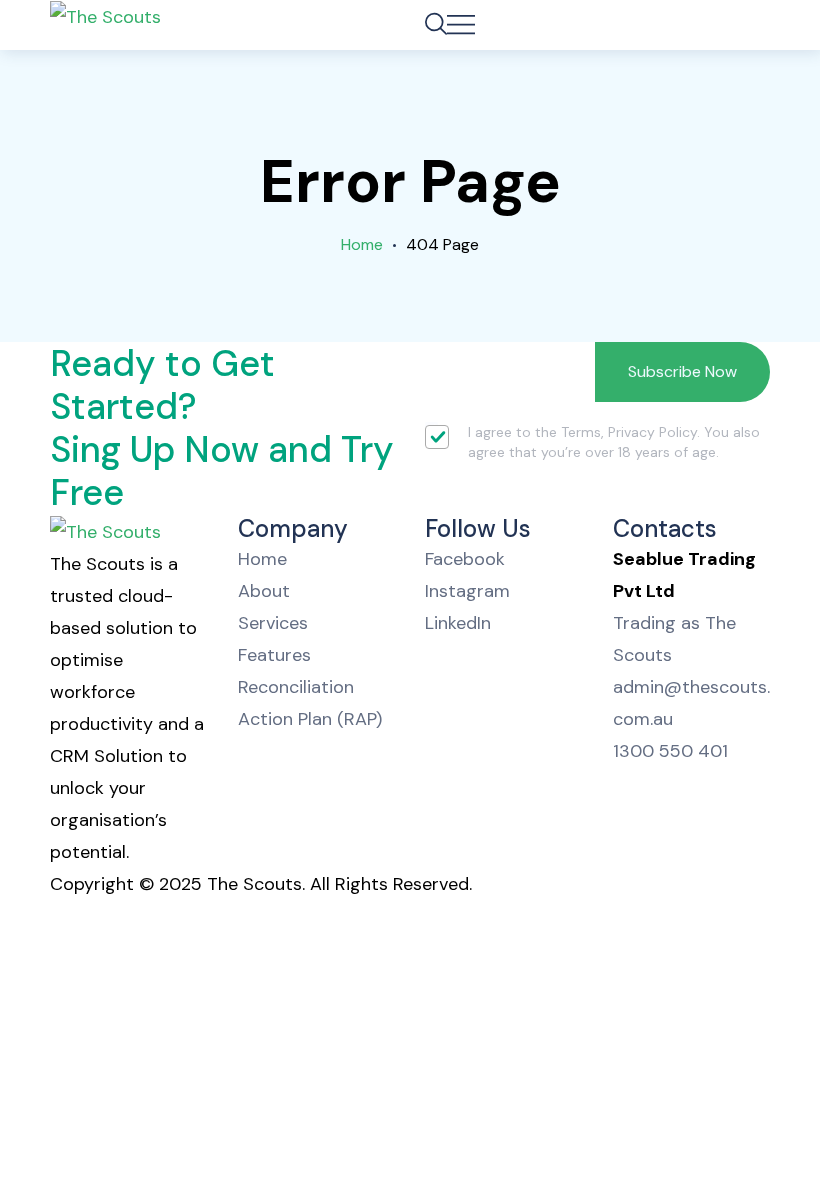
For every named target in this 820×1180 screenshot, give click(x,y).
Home (362, 244)
